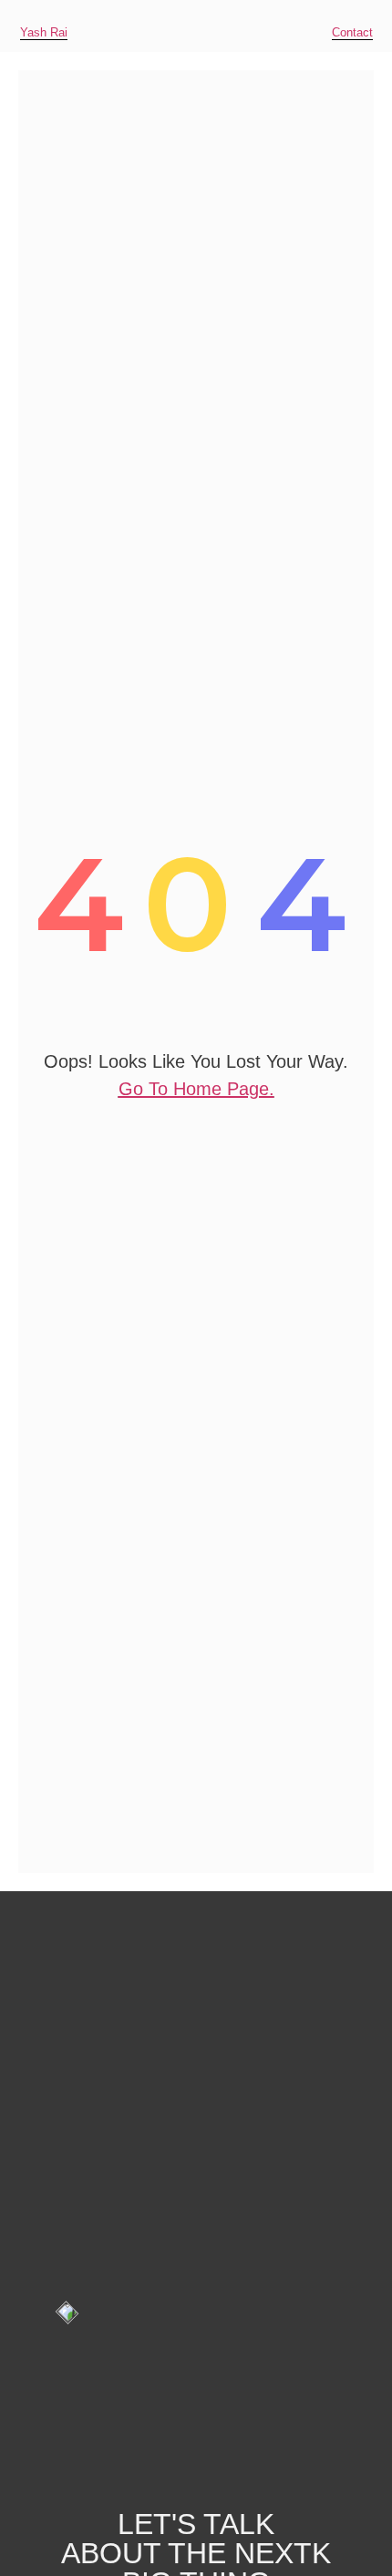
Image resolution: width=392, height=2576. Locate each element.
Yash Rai (44, 32)
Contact (352, 32)
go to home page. (196, 1089)
